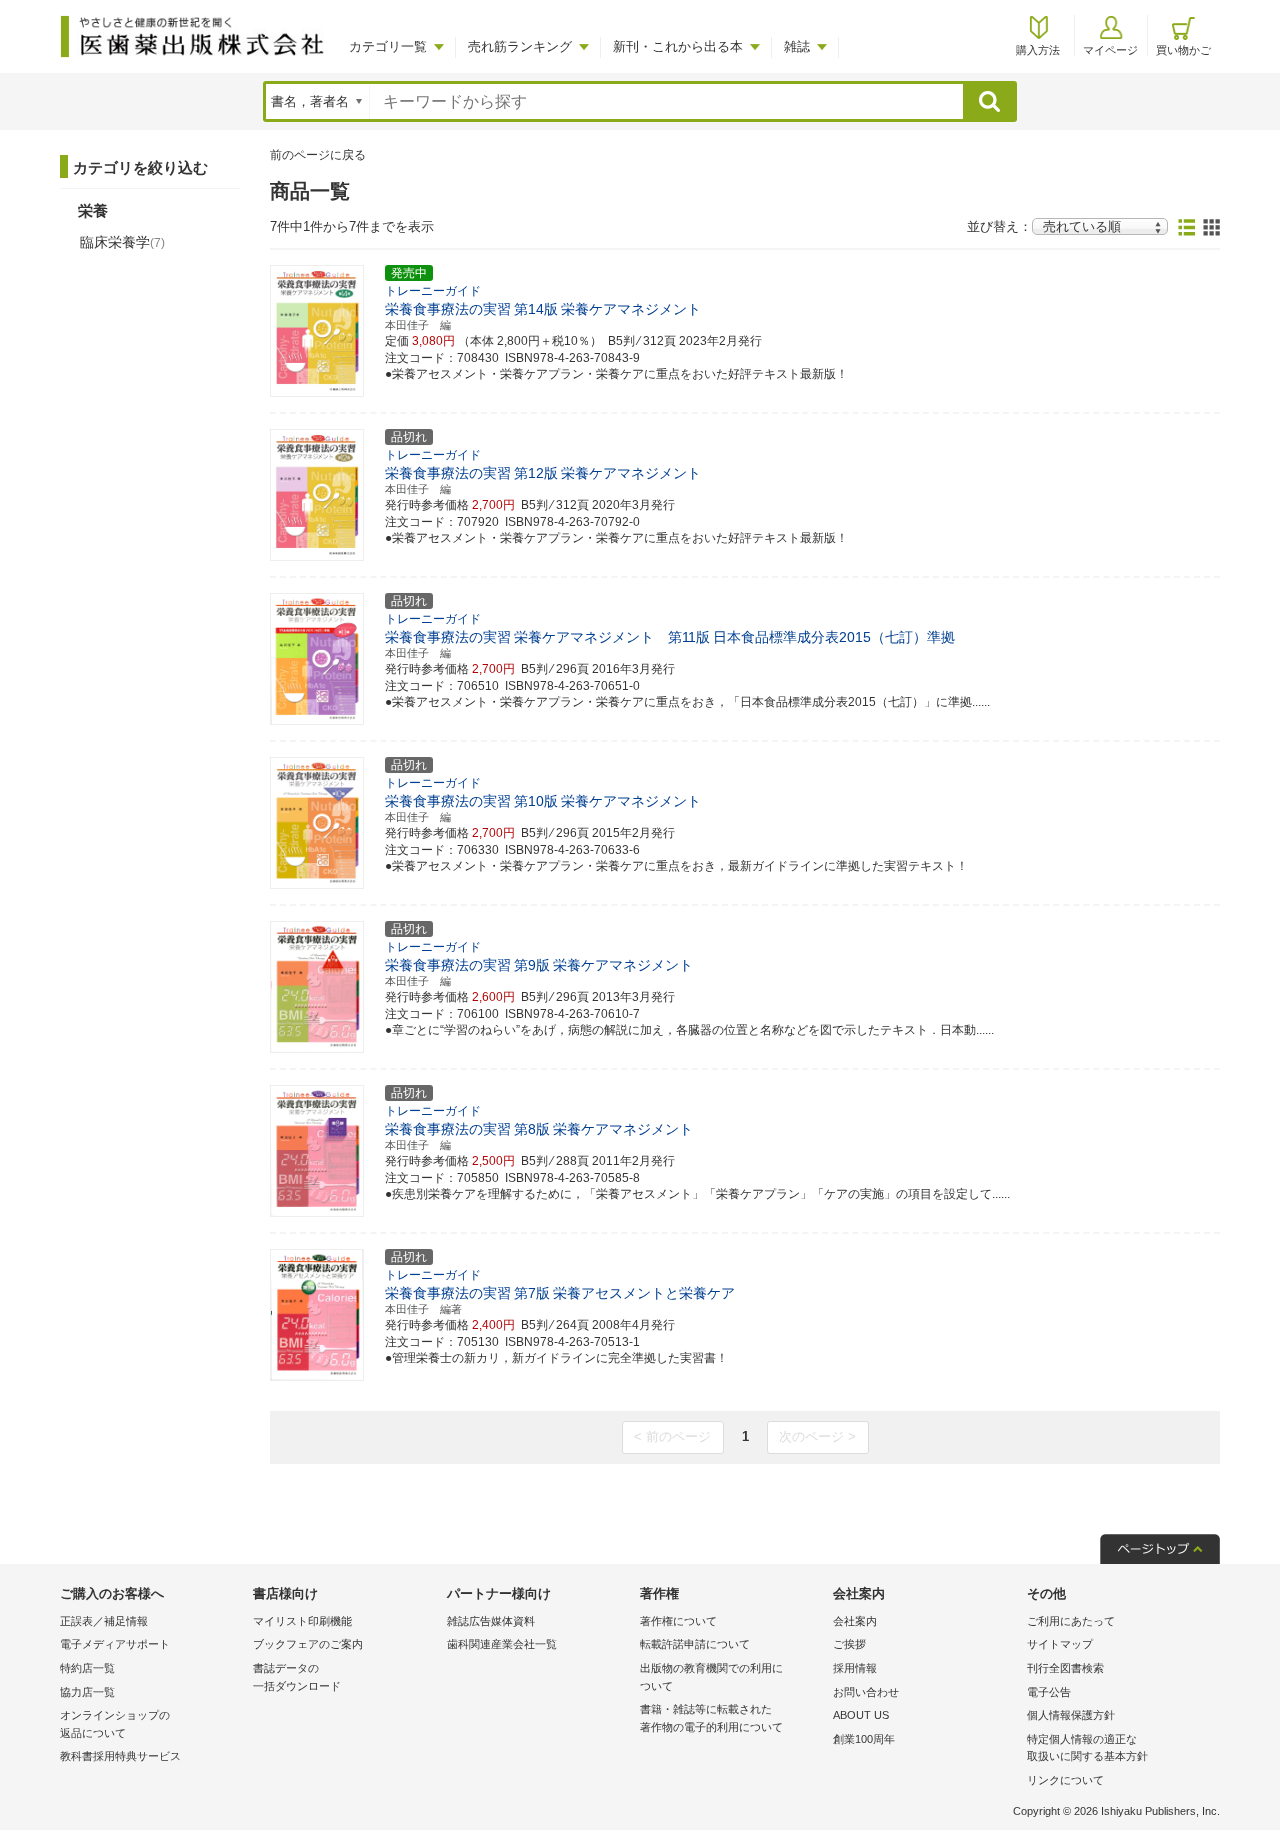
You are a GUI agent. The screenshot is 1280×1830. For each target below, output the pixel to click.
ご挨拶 (849, 1644)
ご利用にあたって (1071, 1621)
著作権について (678, 1621)
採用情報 (855, 1668)
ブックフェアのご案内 (308, 1644)
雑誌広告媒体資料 (491, 1621)
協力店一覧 (87, 1692)
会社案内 (855, 1621)
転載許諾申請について (695, 1644)
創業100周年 (864, 1739)
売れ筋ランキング (520, 46)
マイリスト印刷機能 (302, 1621)
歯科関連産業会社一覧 (502, 1644)
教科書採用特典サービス (120, 1756)
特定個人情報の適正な (1087, 1748)
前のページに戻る (318, 155)
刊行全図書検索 (1065, 1668)
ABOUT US (861, 1715)
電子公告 (1049, 1692)
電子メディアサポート (115, 1644)
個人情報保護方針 (1071, 1715)
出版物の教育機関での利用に (711, 1677)
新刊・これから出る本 (678, 46)
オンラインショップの (115, 1724)
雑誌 (797, 46)
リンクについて (1065, 1780)
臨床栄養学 (122, 242)
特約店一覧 (87, 1668)
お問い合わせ (866, 1692)
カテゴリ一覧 (388, 46)
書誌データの (297, 1677)
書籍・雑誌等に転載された (711, 1718)
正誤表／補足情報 (104, 1621)
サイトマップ (1060, 1644)
